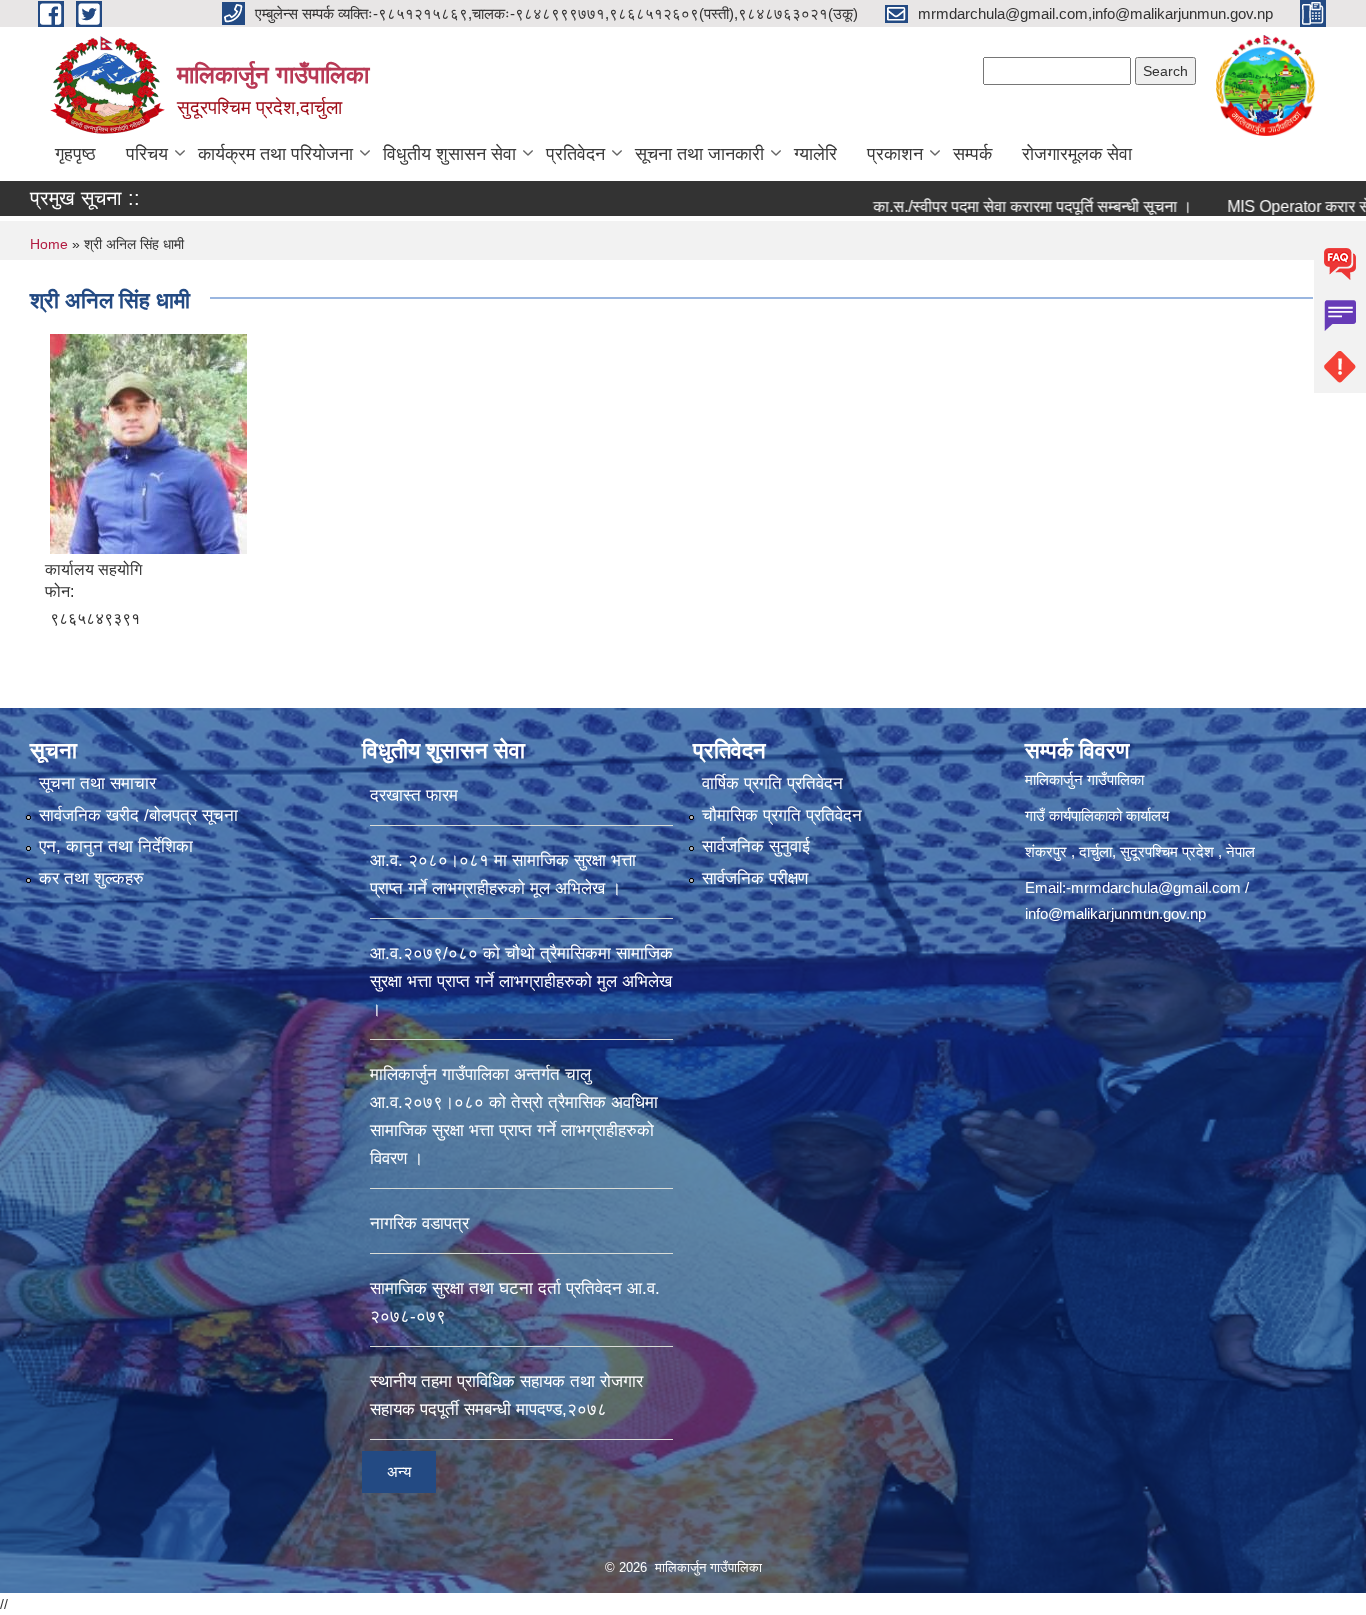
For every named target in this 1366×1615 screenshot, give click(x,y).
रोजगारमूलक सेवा (1077, 154)
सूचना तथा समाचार (97, 783)
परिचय (147, 154)
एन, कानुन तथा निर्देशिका (116, 846)
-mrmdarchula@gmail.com (1153, 887)
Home (49, 244)
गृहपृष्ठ (75, 154)
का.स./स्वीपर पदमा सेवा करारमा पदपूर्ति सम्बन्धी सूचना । (978, 206)
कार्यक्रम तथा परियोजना (275, 154)
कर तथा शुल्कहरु (91, 878)
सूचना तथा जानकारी (699, 154)
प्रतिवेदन (575, 154)
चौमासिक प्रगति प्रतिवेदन (782, 815)
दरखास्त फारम (414, 795)
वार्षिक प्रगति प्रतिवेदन (772, 783)
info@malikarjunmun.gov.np (1115, 913)
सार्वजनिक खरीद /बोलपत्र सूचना (138, 815)
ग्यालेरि (815, 154)
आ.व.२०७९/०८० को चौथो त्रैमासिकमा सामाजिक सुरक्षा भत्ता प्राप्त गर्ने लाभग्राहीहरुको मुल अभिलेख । (521, 981)
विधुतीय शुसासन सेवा (449, 154)
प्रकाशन (895, 154)
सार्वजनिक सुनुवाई (756, 846)
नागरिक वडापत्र (419, 1223)
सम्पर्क (972, 154)
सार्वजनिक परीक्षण (755, 878)
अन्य (399, 1471)
